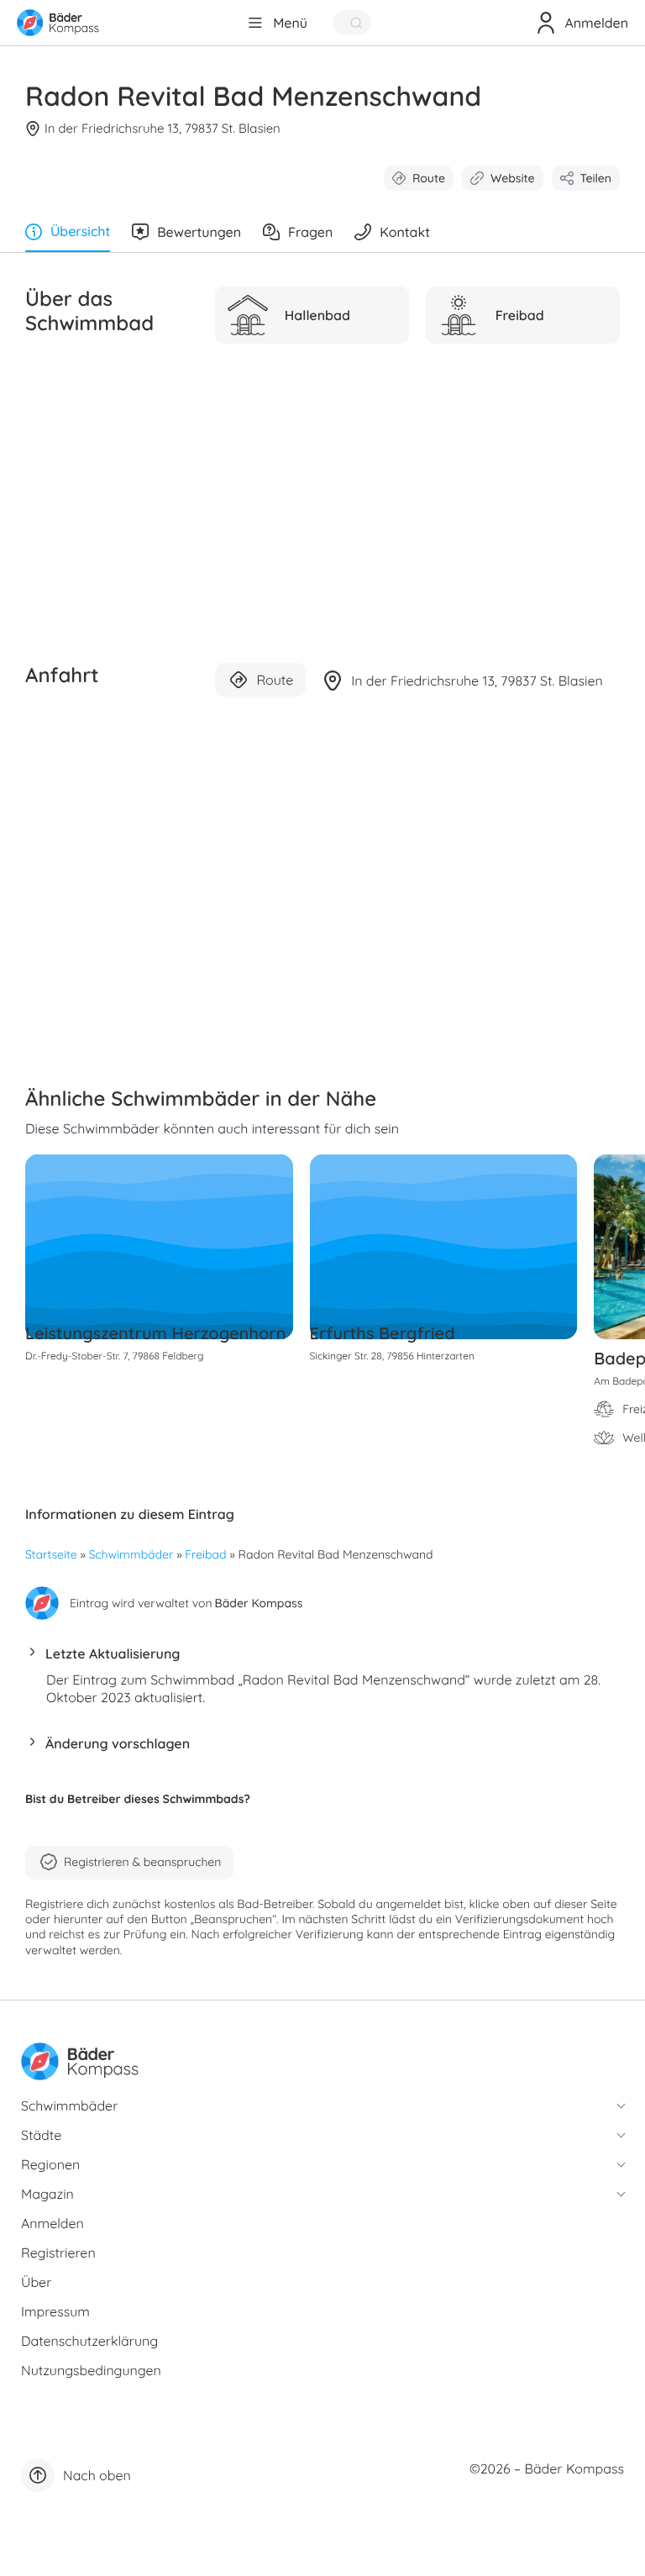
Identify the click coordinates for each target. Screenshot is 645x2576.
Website (513, 178)
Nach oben (97, 2475)
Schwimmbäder (131, 1554)
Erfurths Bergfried (383, 1333)
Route (429, 178)
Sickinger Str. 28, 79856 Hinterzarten (392, 1356)
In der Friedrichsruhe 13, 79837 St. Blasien (163, 128)
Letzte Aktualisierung (113, 1653)
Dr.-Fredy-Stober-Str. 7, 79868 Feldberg (114, 1356)
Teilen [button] (596, 178)
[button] (322, 1658)
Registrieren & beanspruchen (142, 1862)
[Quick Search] (352, 23)
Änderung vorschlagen (118, 1743)
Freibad (205, 1554)
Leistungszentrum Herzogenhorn (155, 1333)
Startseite (51, 1554)
